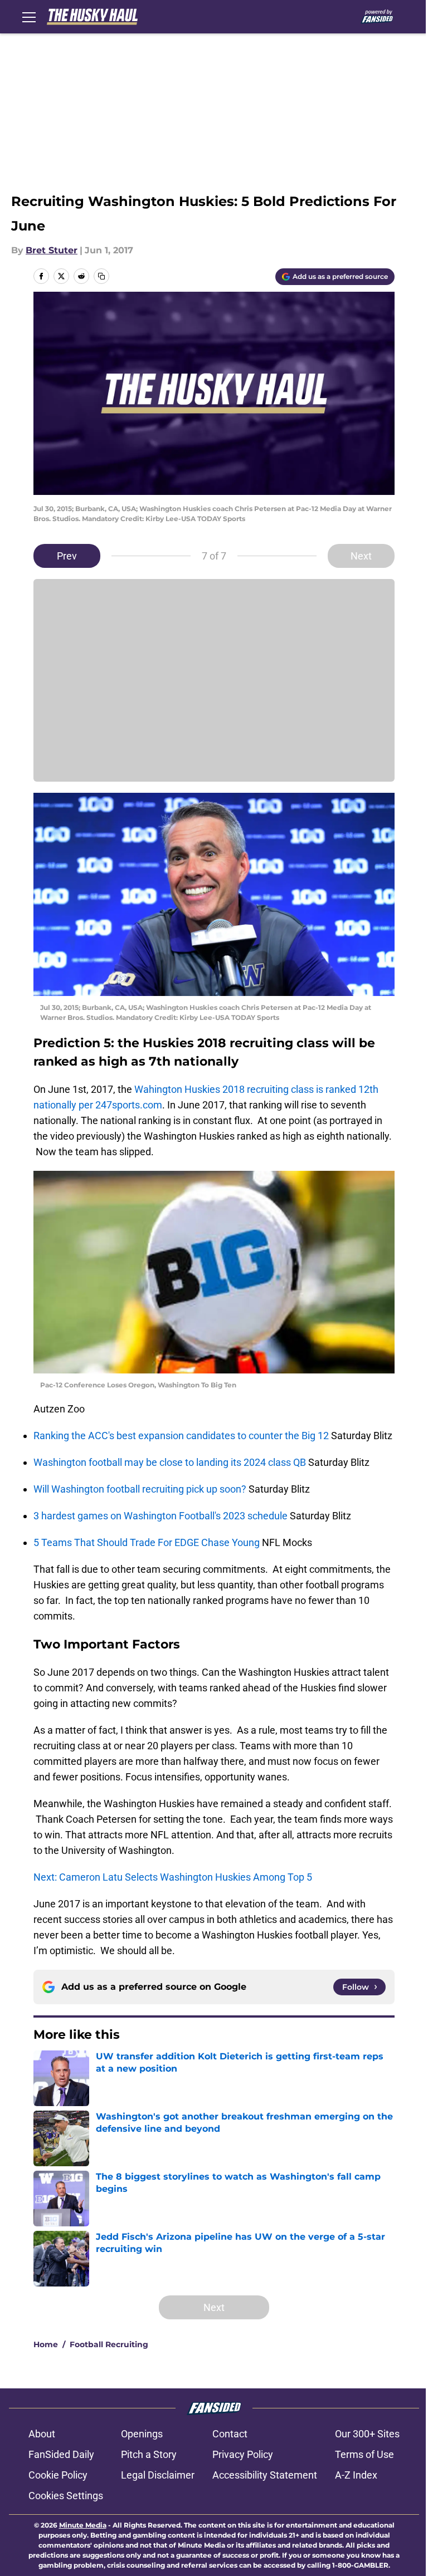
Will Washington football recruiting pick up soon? (141, 1489)
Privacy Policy (243, 2454)
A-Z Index (356, 2475)
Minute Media (83, 2525)
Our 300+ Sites (367, 2434)
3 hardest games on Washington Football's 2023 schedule (162, 1516)
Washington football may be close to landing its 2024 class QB (171, 1462)
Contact (230, 2434)
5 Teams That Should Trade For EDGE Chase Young (148, 1542)
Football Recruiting (109, 2344)
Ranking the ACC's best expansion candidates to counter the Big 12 (182, 1436)
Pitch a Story (149, 2454)
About (42, 2434)
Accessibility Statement (265, 2475)
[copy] (101, 276)
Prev (67, 556)
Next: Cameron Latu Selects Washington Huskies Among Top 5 (173, 1877)
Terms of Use (364, 2454)
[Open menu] (29, 17)
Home (46, 2344)
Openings (142, 2434)
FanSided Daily (61, 2454)
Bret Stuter (52, 250)
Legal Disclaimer (158, 2475)
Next (361, 556)
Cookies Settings (66, 2496)
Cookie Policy (58, 2475)
